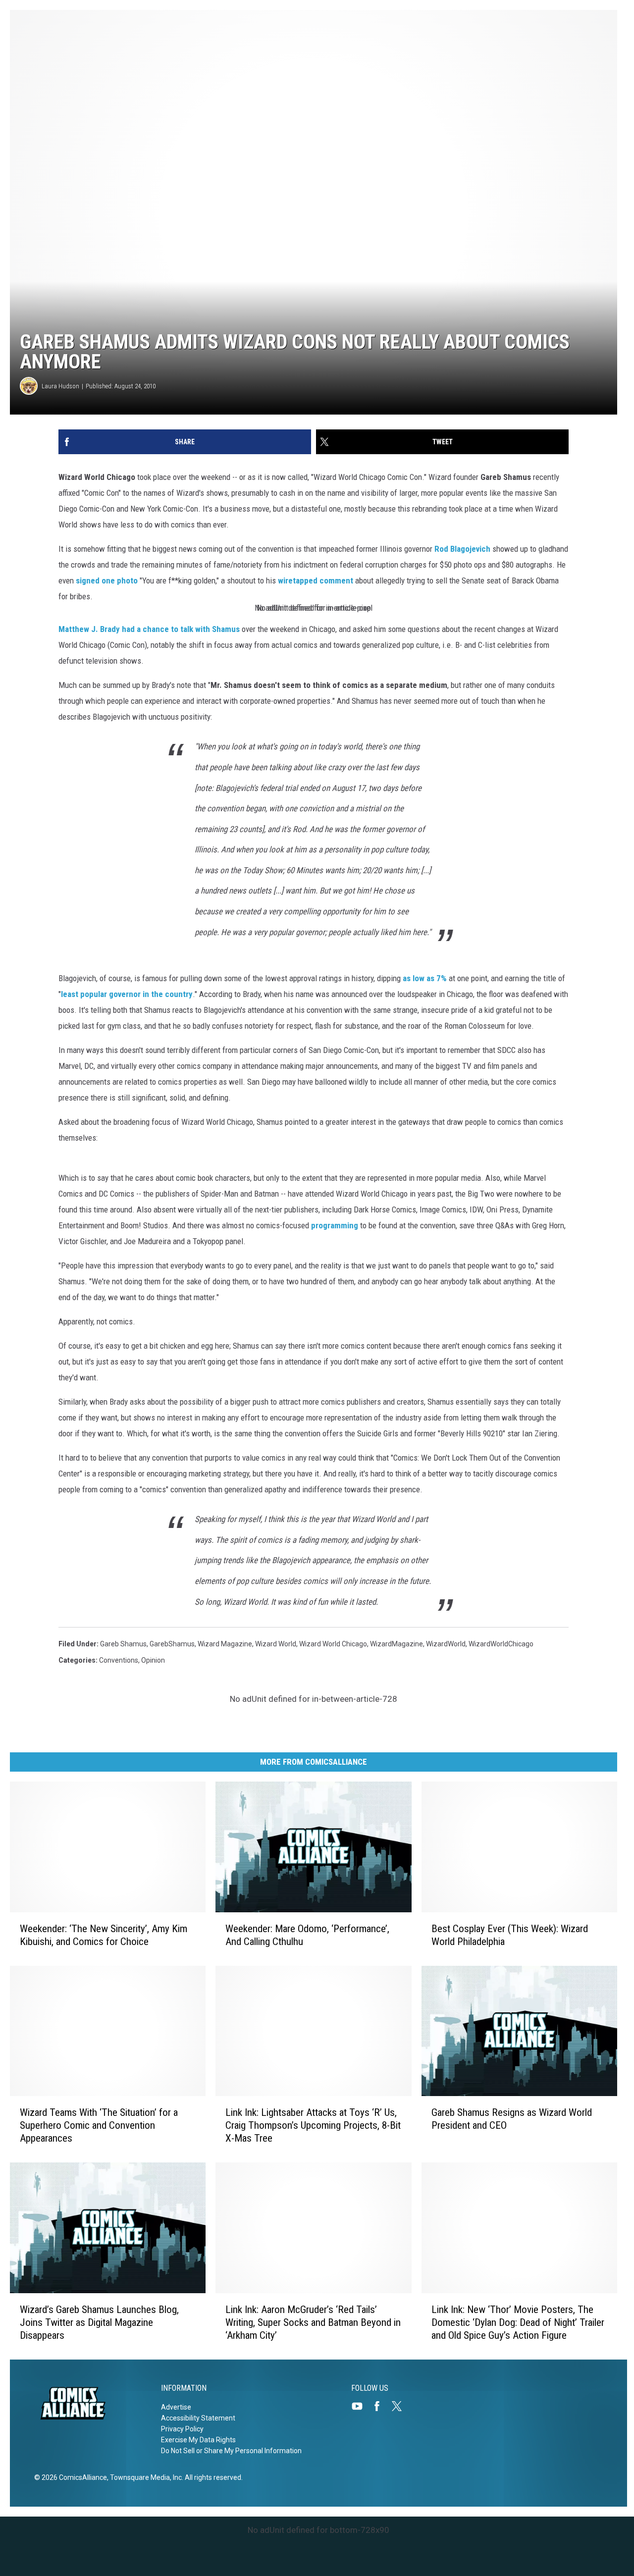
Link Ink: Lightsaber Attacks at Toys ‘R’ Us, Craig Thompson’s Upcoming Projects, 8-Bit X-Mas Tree (313, 2125)
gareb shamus (123, 1644)
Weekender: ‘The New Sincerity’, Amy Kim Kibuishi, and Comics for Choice (104, 1935)
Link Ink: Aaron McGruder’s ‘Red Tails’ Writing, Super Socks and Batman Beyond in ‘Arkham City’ (313, 2322)
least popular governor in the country (127, 994)
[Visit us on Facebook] (381, 2406)
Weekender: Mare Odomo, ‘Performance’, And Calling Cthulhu (307, 1935)
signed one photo (107, 580)
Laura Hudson (60, 386)
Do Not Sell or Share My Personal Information (231, 2451)
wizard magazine (225, 1644)
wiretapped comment (316, 580)
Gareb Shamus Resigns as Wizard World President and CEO (512, 2119)
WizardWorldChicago (501, 1644)
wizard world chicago (333, 1644)
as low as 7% (425, 978)
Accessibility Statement (198, 2418)
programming (335, 1225)
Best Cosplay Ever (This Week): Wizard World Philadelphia (510, 1935)
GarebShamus (172, 1644)
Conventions (119, 1660)
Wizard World (276, 1644)
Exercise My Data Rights (198, 2440)
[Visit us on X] (401, 2406)
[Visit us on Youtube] (361, 2406)
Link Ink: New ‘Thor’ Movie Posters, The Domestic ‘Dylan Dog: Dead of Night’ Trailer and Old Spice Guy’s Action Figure (518, 2322)
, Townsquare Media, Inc (144, 2477)
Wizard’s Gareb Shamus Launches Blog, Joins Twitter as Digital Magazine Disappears (99, 2322)
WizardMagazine (396, 1644)
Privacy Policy (182, 2429)
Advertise (176, 2407)
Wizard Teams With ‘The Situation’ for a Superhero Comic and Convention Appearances (99, 2125)
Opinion (153, 1660)
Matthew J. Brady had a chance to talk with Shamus (149, 629)
